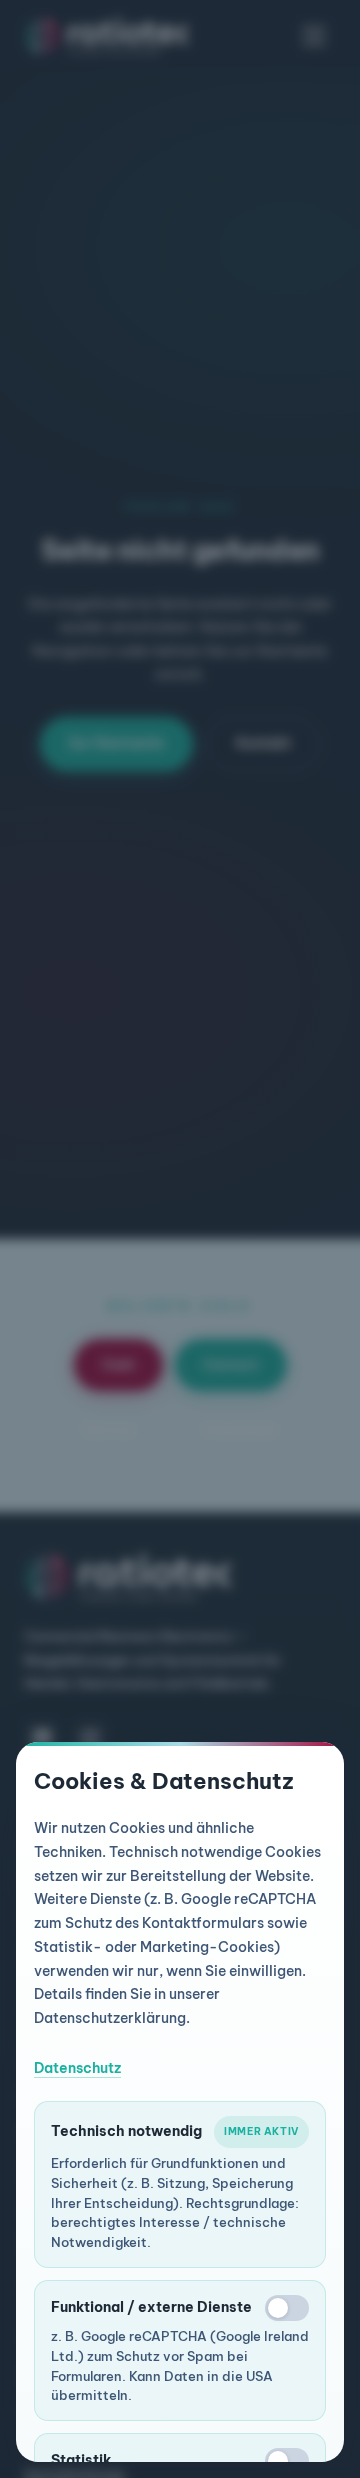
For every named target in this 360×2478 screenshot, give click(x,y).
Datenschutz (77, 2068)
